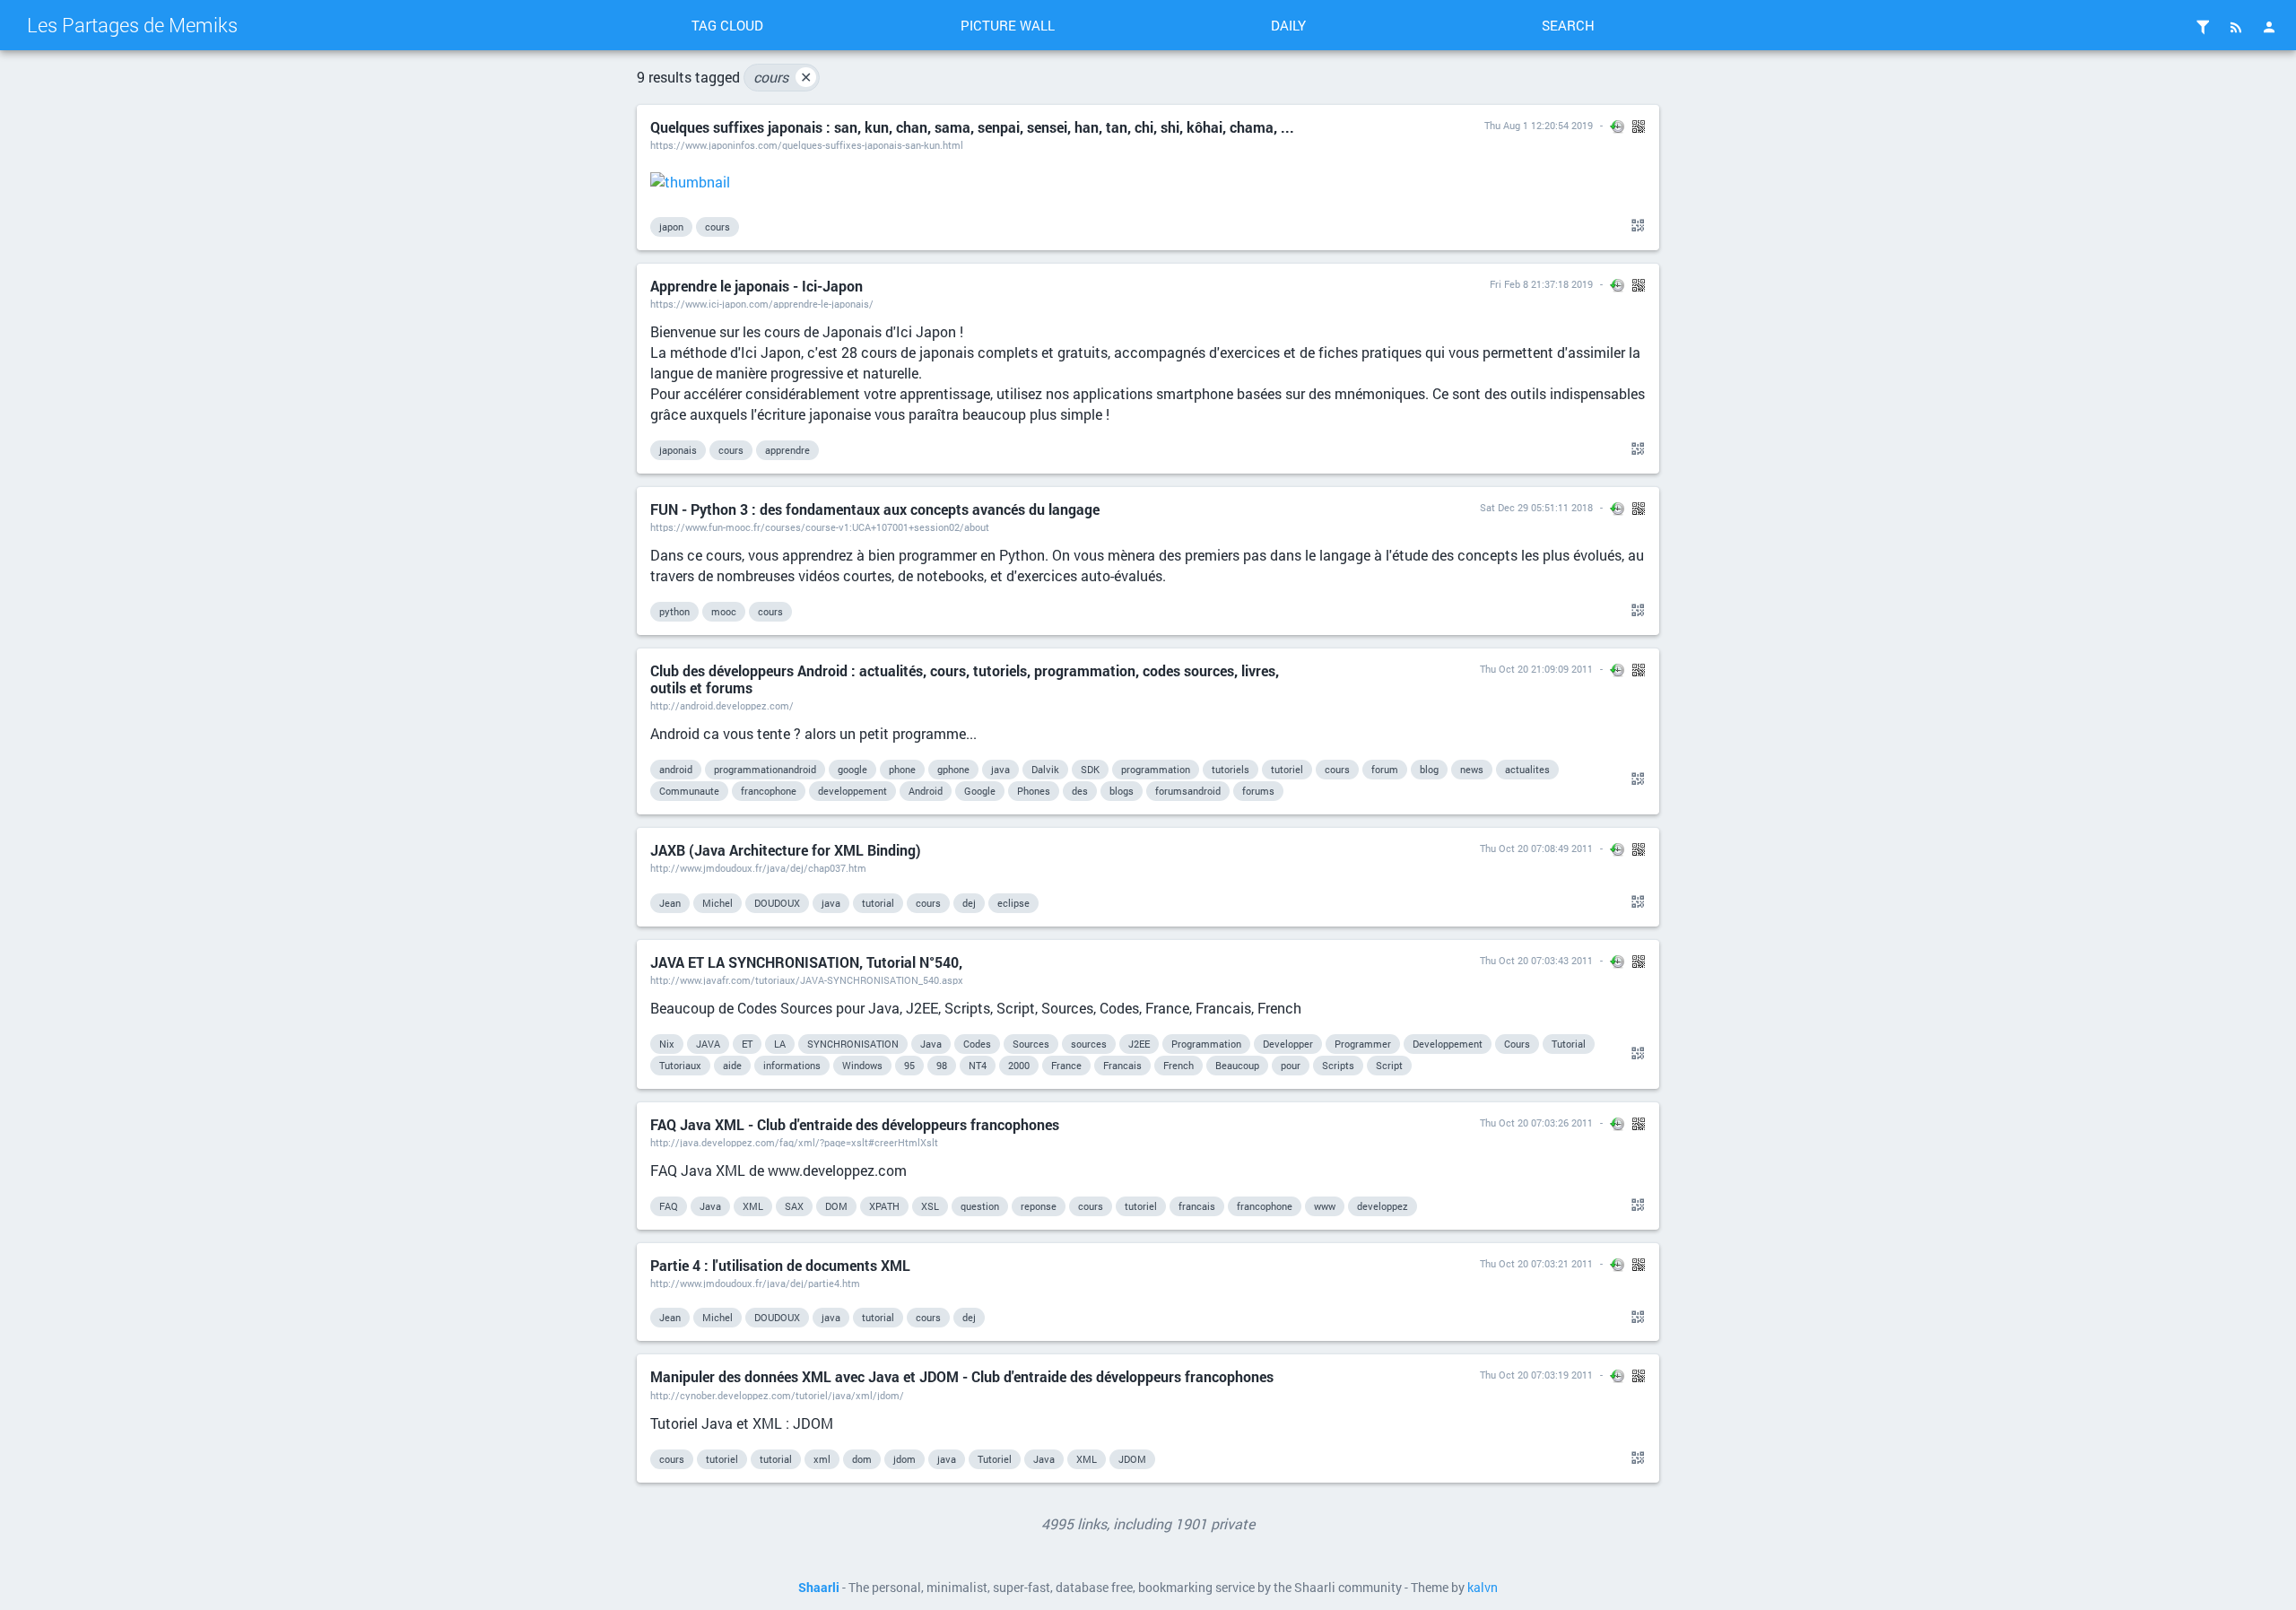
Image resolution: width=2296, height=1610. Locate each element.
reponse (1039, 1206)
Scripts (1338, 1065)
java (1000, 769)
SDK (1090, 769)
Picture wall (1008, 25)
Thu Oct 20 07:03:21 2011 (1536, 1263)
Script (1389, 1065)
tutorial (878, 903)
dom (862, 1459)
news (1472, 769)
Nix (667, 1044)
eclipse (1013, 903)
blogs (1122, 791)
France (1066, 1065)
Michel (717, 903)
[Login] (2269, 27)
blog (1429, 769)
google (852, 769)
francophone (769, 791)
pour (1291, 1065)
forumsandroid (1188, 791)
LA (780, 1044)
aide (732, 1065)
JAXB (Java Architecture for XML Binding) (786, 850)
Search (1568, 25)
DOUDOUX (777, 903)
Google (980, 791)
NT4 (978, 1065)
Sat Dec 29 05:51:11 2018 (1536, 507)
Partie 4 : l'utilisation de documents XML (780, 1265)
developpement (852, 791)
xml (822, 1459)
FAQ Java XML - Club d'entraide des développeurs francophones (855, 1124)
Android (926, 791)
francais (1197, 1206)
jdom (904, 1459)
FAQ (669, 1206)
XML (753, 1206)
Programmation (1206, 1044)
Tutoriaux (680, 1065)
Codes (977, 1044)
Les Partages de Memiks (132, 25)
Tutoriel (995, 1459)
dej (969, 903)
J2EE (1139, 1044)
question (980, 1206)
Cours (1517, 1044)
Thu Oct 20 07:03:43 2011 (1536, 960)
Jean (670, 903)
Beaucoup (1237, 1065)
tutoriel (1287, 769)
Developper (1288, 1044)
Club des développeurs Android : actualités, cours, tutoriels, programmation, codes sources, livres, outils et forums (965, 679)
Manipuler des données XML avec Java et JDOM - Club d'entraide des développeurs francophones (962, 1376)
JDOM (1132, 1459)
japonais (678, 450)
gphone (953, 769)
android (676, 769)
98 (942, 1065)
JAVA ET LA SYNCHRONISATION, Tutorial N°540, (806, 962)
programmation (1156, 769)
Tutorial (1569, 1044)
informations (792, 1065)
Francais (1122, 1065)
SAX (794, 1206)
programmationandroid (765, 769)
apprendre (787, 450)
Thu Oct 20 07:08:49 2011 (1536, 848)
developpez (1383, 1206)
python (674, 611)
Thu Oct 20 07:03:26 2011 (1536, 1123)
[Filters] (2203, 27)
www (1325, 1206)
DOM (836, 1206)
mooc (724, 611)
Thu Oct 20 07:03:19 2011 (1536, 1375)
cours (783, 77)
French (1178, 1065)
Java (931, 1044)
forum (1385, 769)
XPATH (884, 1206)
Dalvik (1045, 769)
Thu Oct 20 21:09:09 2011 (1536, 669)
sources (1089, 1044)
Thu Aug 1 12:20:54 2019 (1539, 125)
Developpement (1448, 1044)
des (1080, 791)
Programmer (1363, 1044)
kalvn (1483, 1588)
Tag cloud (727, 25)
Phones (1034, 791)
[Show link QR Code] (1635, 226)
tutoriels (1231, 769)
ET (747, 1044)
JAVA (708, 1044)
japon (671, 226)
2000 (1019, 1065)
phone (902, 769)
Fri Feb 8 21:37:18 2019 (1541, 284)
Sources (1031, 1044)
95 (909, 1065)
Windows (862, 1065)
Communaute (689, 791)
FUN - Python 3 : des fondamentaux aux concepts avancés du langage (875, 509)
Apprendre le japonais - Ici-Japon (757, 286)
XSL (930, 1206)
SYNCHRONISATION (853, 1044)
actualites (1527, 769)
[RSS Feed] (2236, 27)
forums (1258, 791)
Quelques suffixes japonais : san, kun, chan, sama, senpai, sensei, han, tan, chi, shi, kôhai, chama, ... (972, 127)
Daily (1288, 25)
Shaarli (819, 1588)
